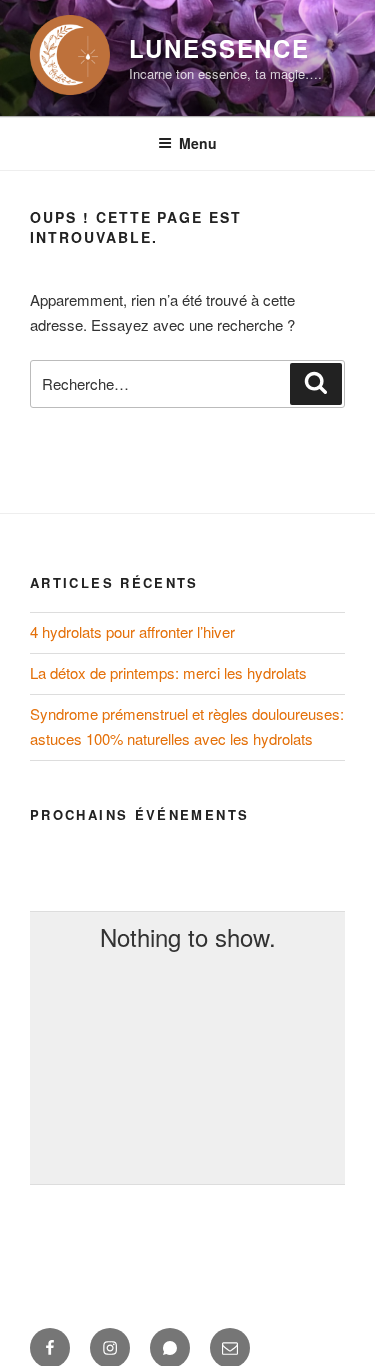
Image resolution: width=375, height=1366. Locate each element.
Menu (198, 143)
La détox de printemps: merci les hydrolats (168, 672)
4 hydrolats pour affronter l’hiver (132, 631)
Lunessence (219, 48)
